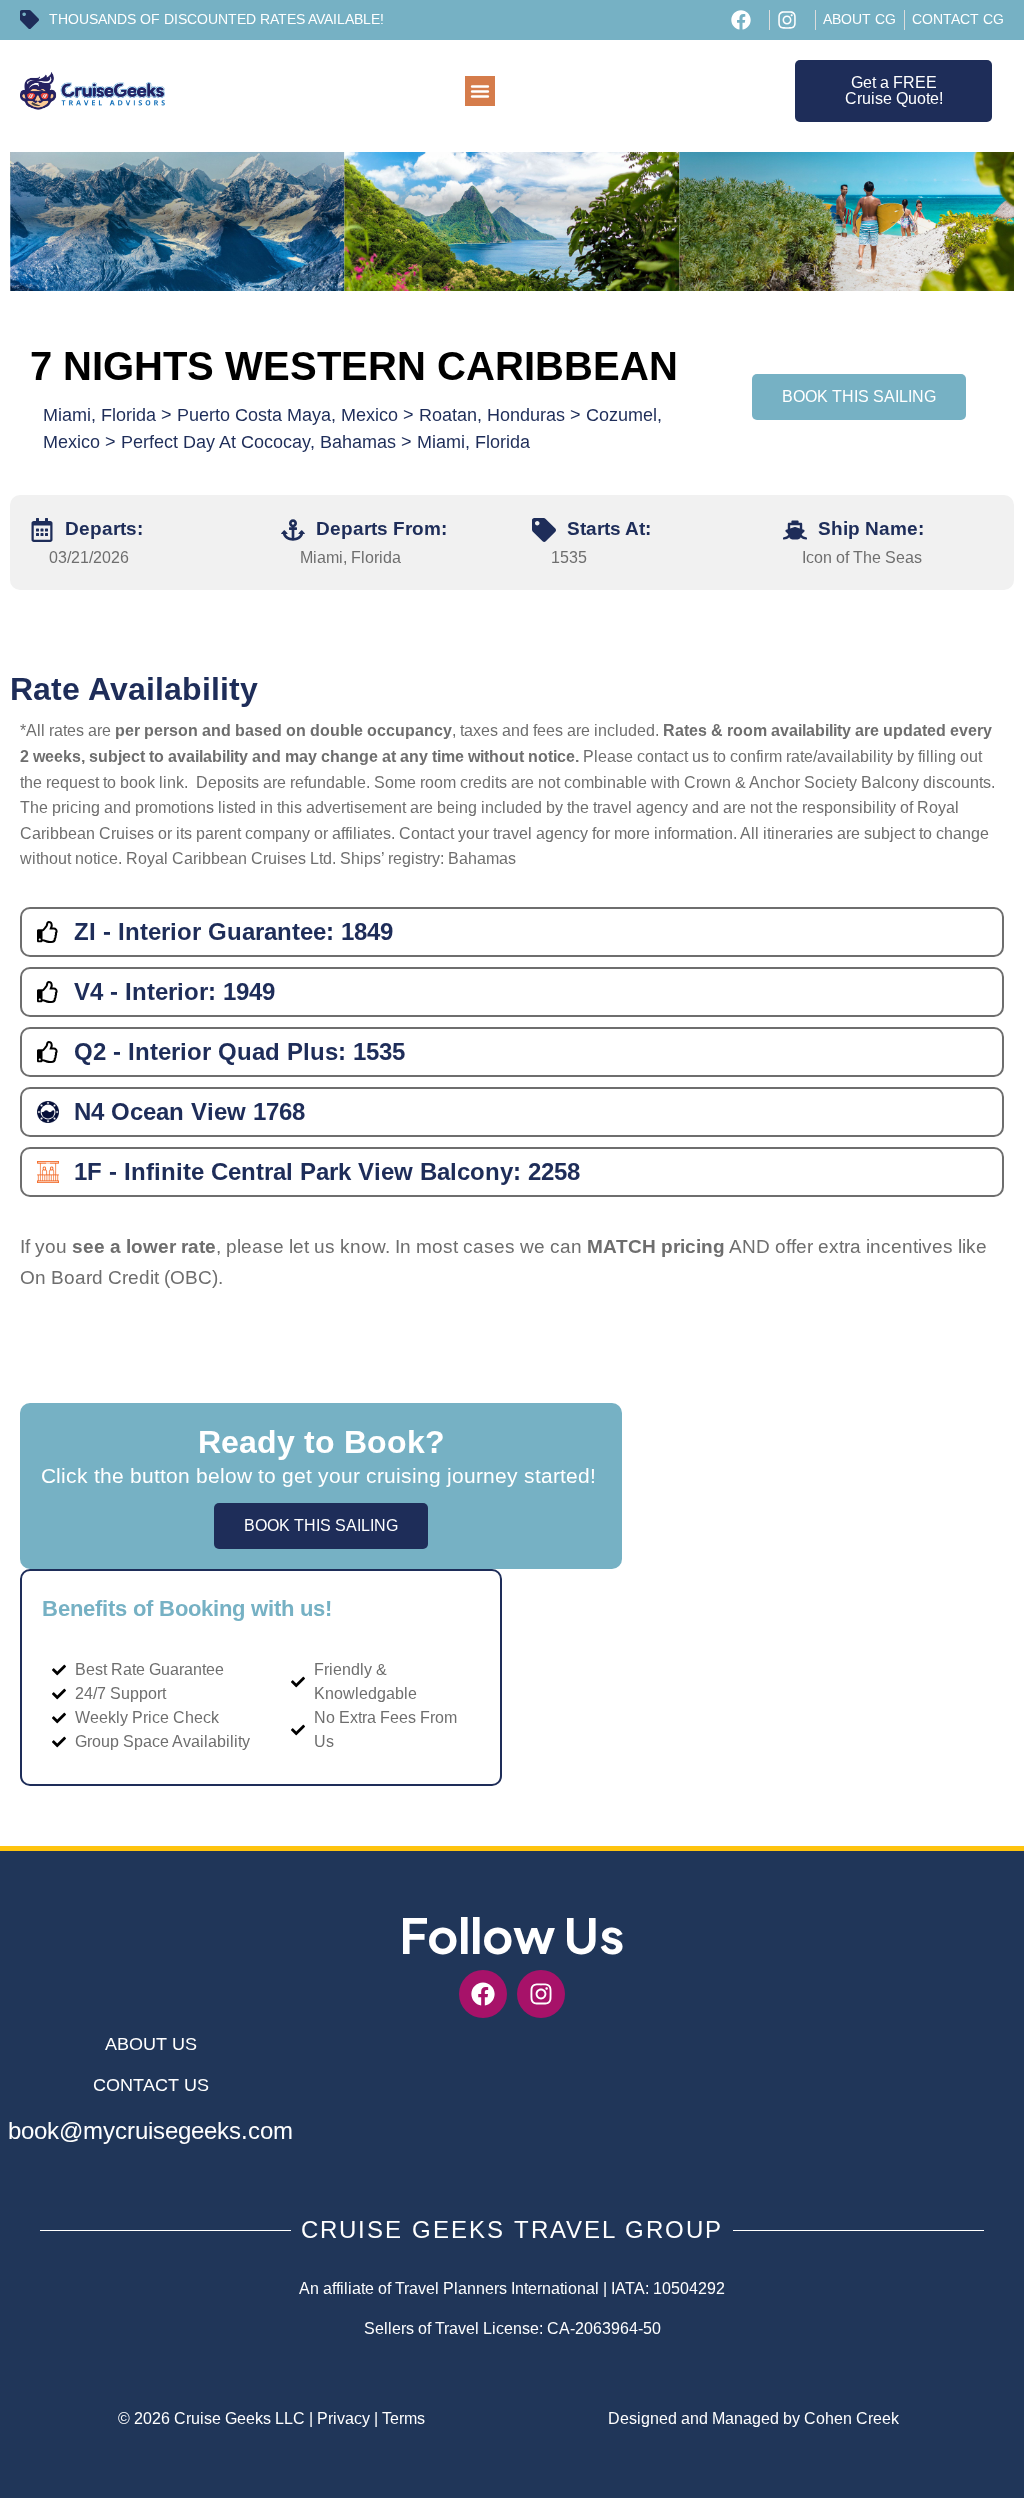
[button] (480, 91)
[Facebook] (483, 1994)
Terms (403, 2418)
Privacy (343, 2418)
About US (151, 2044)
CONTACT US (151, 2085)
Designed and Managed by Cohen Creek (753, 2418)
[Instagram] (541, 1994)
